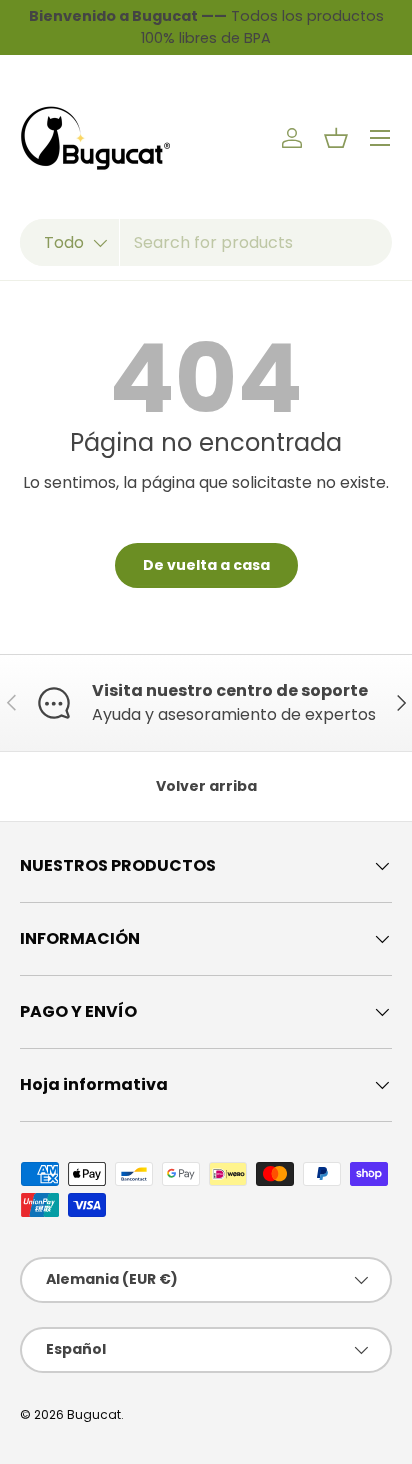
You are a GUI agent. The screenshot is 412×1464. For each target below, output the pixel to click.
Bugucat (94, 1414)
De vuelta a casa (206, 565)
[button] (336, 138)
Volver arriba (206, 786)
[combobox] (206, 242)
